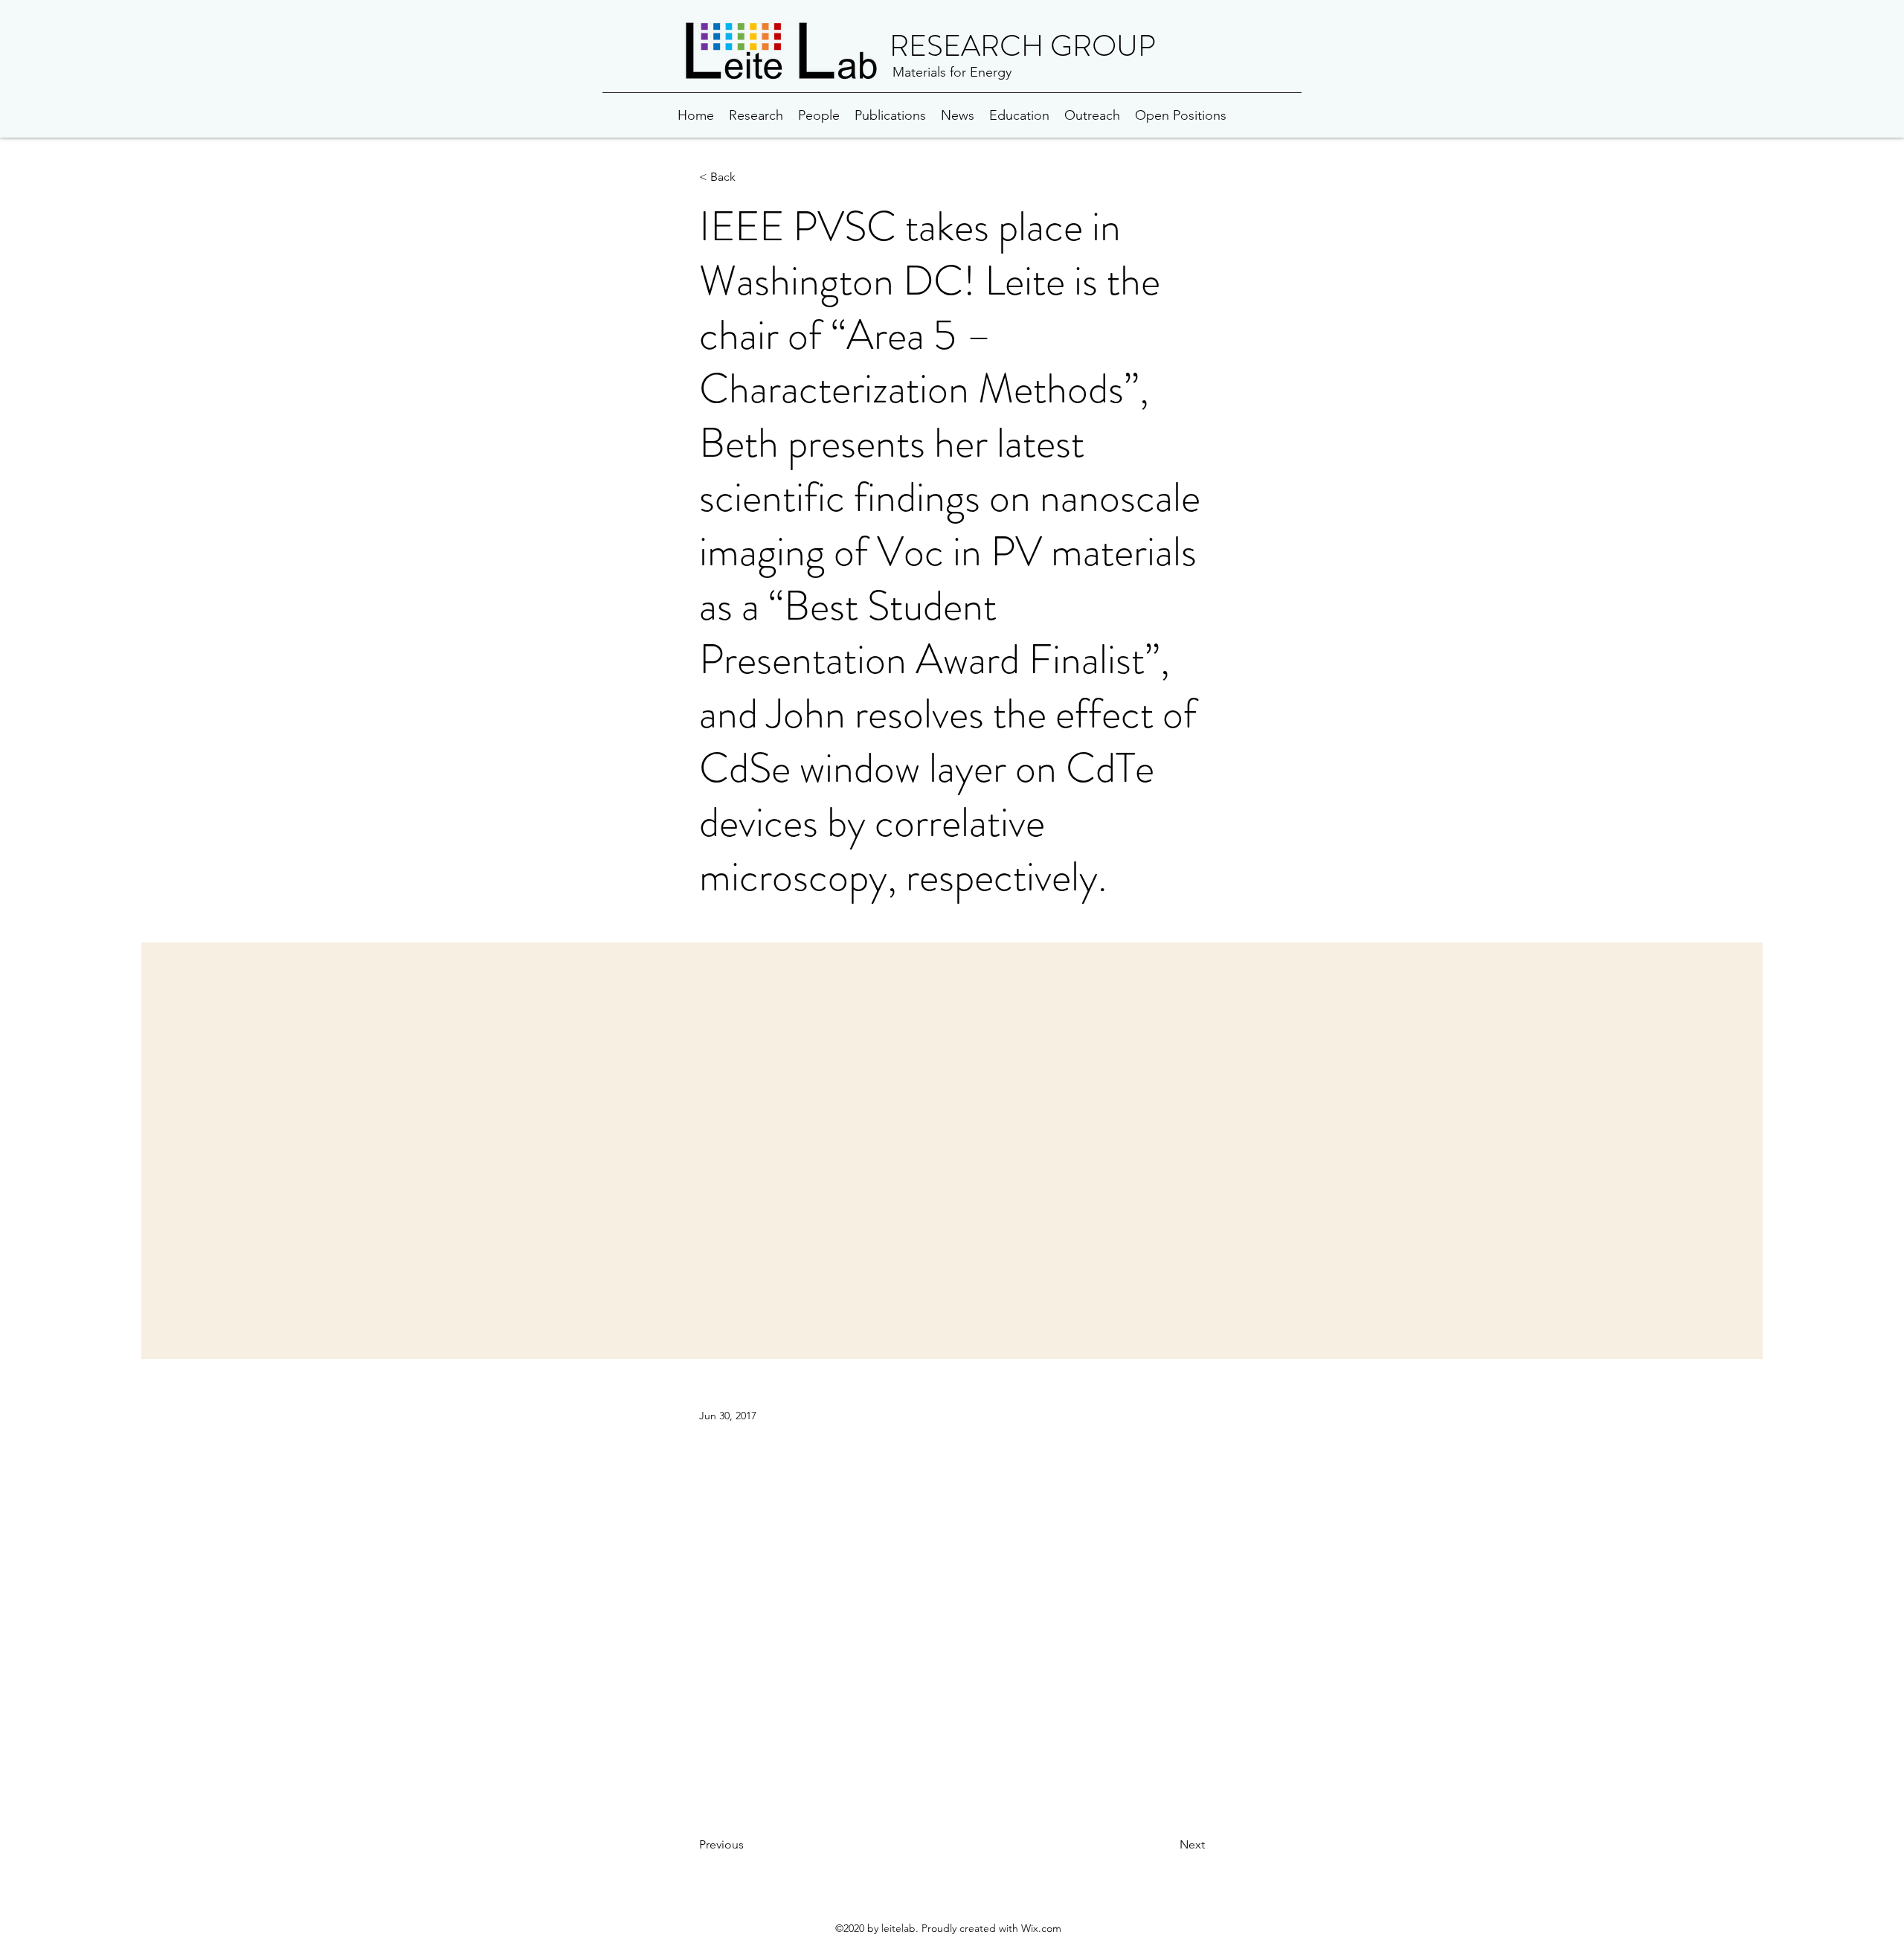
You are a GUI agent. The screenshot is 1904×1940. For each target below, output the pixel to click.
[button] (748, 177)
